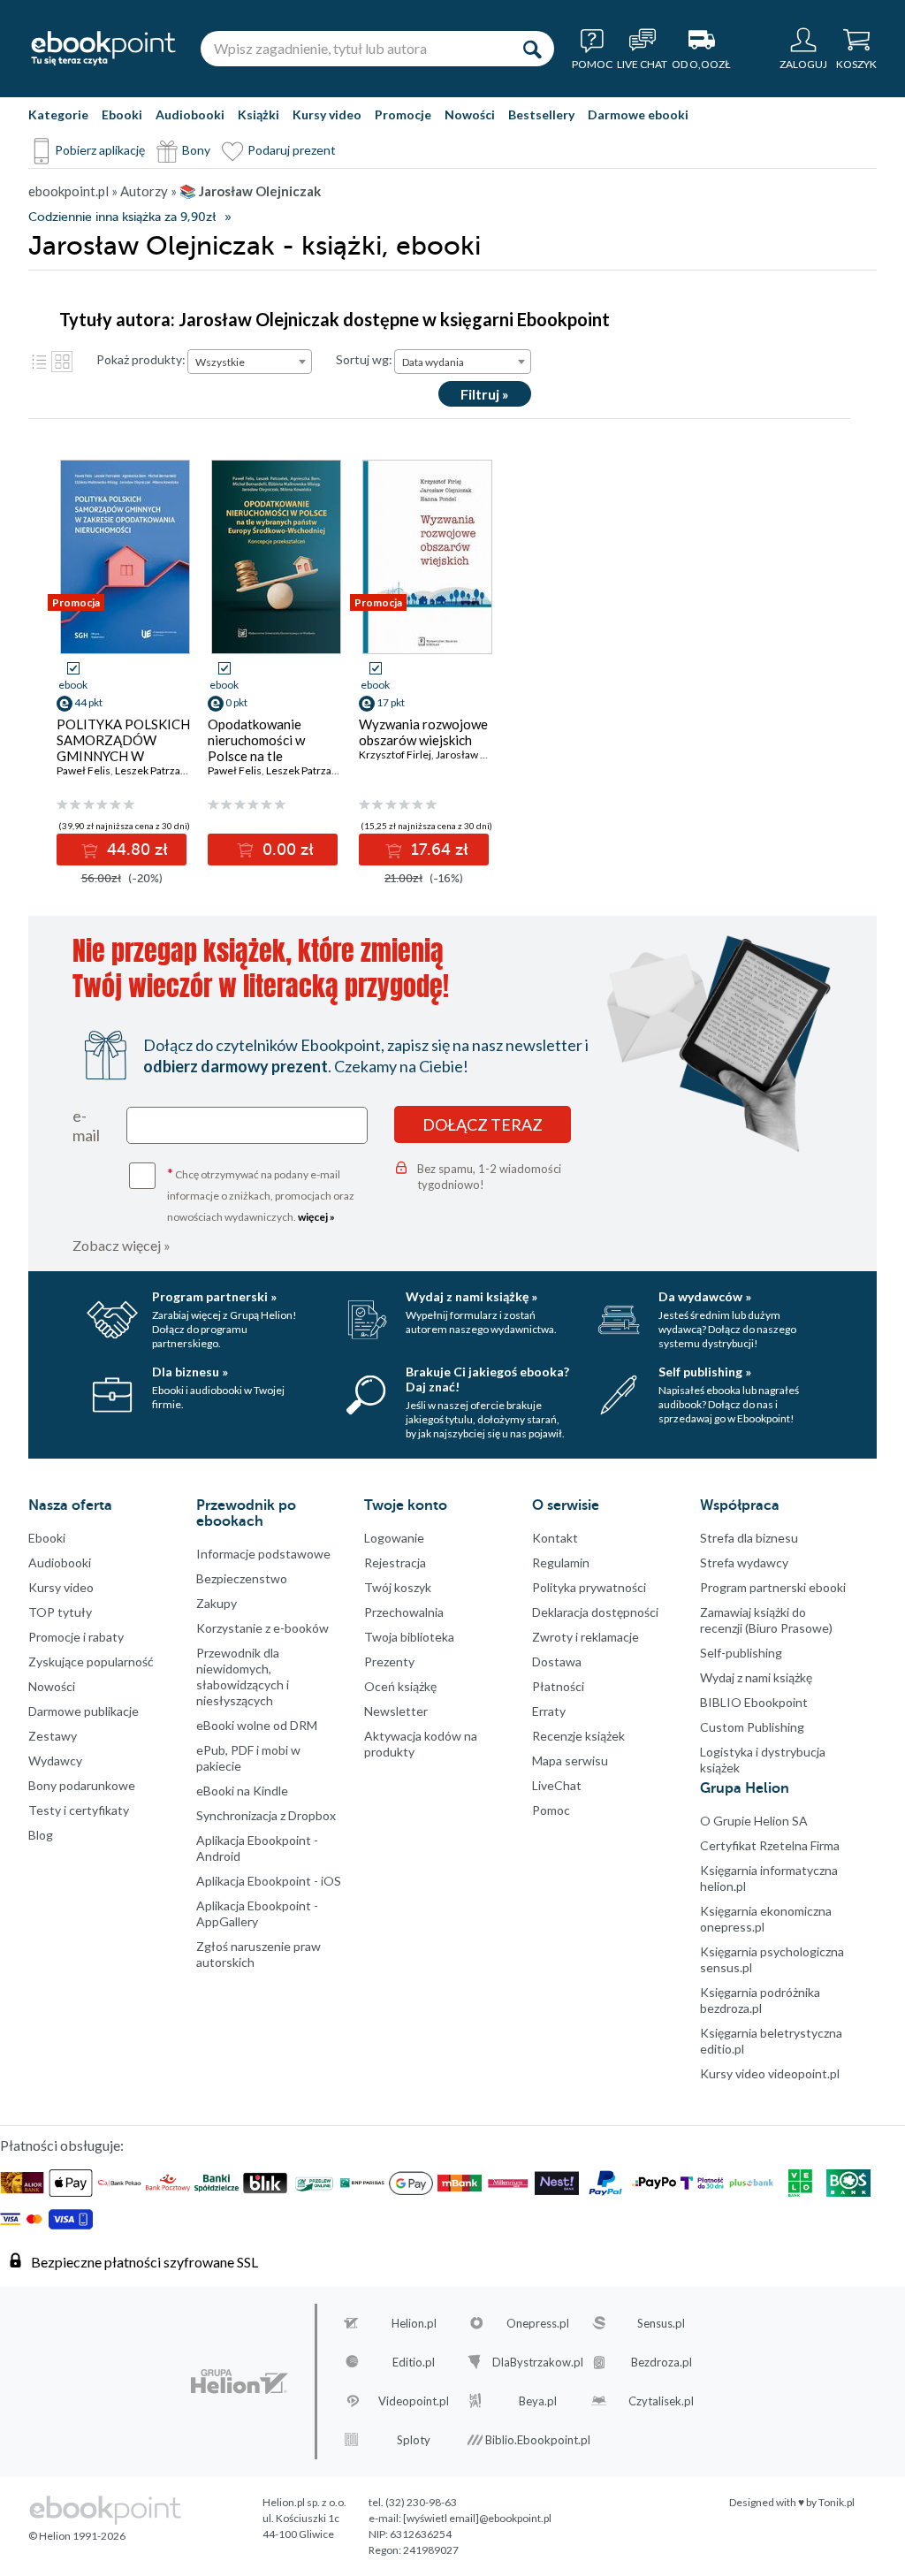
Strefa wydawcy (744, 1562)
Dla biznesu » (190, 1372)
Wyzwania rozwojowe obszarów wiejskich (423, 732)
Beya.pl (538, 2401)
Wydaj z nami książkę (756, 1677)
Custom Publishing (752, 1727)
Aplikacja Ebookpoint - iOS (269, 1881)
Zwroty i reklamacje (586, 1637)
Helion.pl (414, 2323)
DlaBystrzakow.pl (538, 2362)
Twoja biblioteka (409, 1637)
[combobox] (250, 362)
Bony (196, 150)
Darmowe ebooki (638, 114)
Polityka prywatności (589, 1587)
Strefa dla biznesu (749, 1538)
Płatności (558, 1686)
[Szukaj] (532, 49)
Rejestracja (395, 1562)
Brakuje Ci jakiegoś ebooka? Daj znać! (487, 1379)
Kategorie (58, 114)
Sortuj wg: (364, 359)
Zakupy (217, 1603)
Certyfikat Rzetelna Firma (770, 1845)
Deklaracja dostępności (595, 1612)
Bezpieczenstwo (242, 1578)
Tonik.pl (837, 2502)
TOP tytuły (60, 1612)
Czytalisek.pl (661, 2401)
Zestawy (53, 1736)
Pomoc (551, 1810)
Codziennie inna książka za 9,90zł (122, 217)
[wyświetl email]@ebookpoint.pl (477, 2518)
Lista (39, 362)
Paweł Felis (84, 770)
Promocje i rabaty (76, 1637)
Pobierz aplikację (100, 150)
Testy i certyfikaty (79, 1810)
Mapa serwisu (570, 1761)
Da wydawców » (705, 1296)
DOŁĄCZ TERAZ (483, 1124)
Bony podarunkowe (82, 1785)
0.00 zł (286, 850)
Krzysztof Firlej (395, 755)
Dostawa (557, 1661)
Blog (41, 1835)
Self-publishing (741, 1653)
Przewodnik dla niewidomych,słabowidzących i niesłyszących (243, 1677)
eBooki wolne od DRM (257, 1725)
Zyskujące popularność (91, 1661)
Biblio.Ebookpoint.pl (538, 2440)
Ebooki (122, 114)
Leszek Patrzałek (155, 770)
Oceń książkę (400, 1686)
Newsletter (396, 1711)
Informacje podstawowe (263, 1554)
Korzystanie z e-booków (262, 1628)
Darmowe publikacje (84, 1711)
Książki (259, 114)
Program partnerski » (214, 1296)
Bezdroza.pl (662, 2362)
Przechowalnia (404, 1612)
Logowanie (394, 1538)
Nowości (470, 114)
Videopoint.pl (414, 2401)
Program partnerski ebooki (773, 1587)
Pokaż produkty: (141, 359)
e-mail (86, 1125)
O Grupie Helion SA (754, 1821)
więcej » (316, 1217)
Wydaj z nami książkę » (472, 1296)
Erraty (549, 1711)
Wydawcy (55, 1761)
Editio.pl (414, 2362)
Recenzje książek (578, 1736)
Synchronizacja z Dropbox (266, 1815)
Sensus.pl (661, 2323)
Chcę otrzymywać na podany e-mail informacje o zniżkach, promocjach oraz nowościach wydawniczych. (261, 1194)
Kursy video (327, 114)
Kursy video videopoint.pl (770, 2073)
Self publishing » (705, 1372)
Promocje (403, 114)
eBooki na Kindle (242, 1791)
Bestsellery (541, 114)
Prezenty (389, 1661)
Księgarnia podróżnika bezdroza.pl (760, 2000)
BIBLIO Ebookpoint (754, 1702)
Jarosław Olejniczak (483, 755)
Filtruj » (485, 394)
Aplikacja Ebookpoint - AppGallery (257, 1913)
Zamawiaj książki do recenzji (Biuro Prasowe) (766, 1620)
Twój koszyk (398, 1587)
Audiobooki (190, 114)
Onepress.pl (538, 2323)
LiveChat (557, 1785)
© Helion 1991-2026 (77, 2536)
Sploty (414, 2440)
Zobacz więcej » (122, 1245)
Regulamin (561, 1562)
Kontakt (555, 1538)
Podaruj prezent (292, 150)
